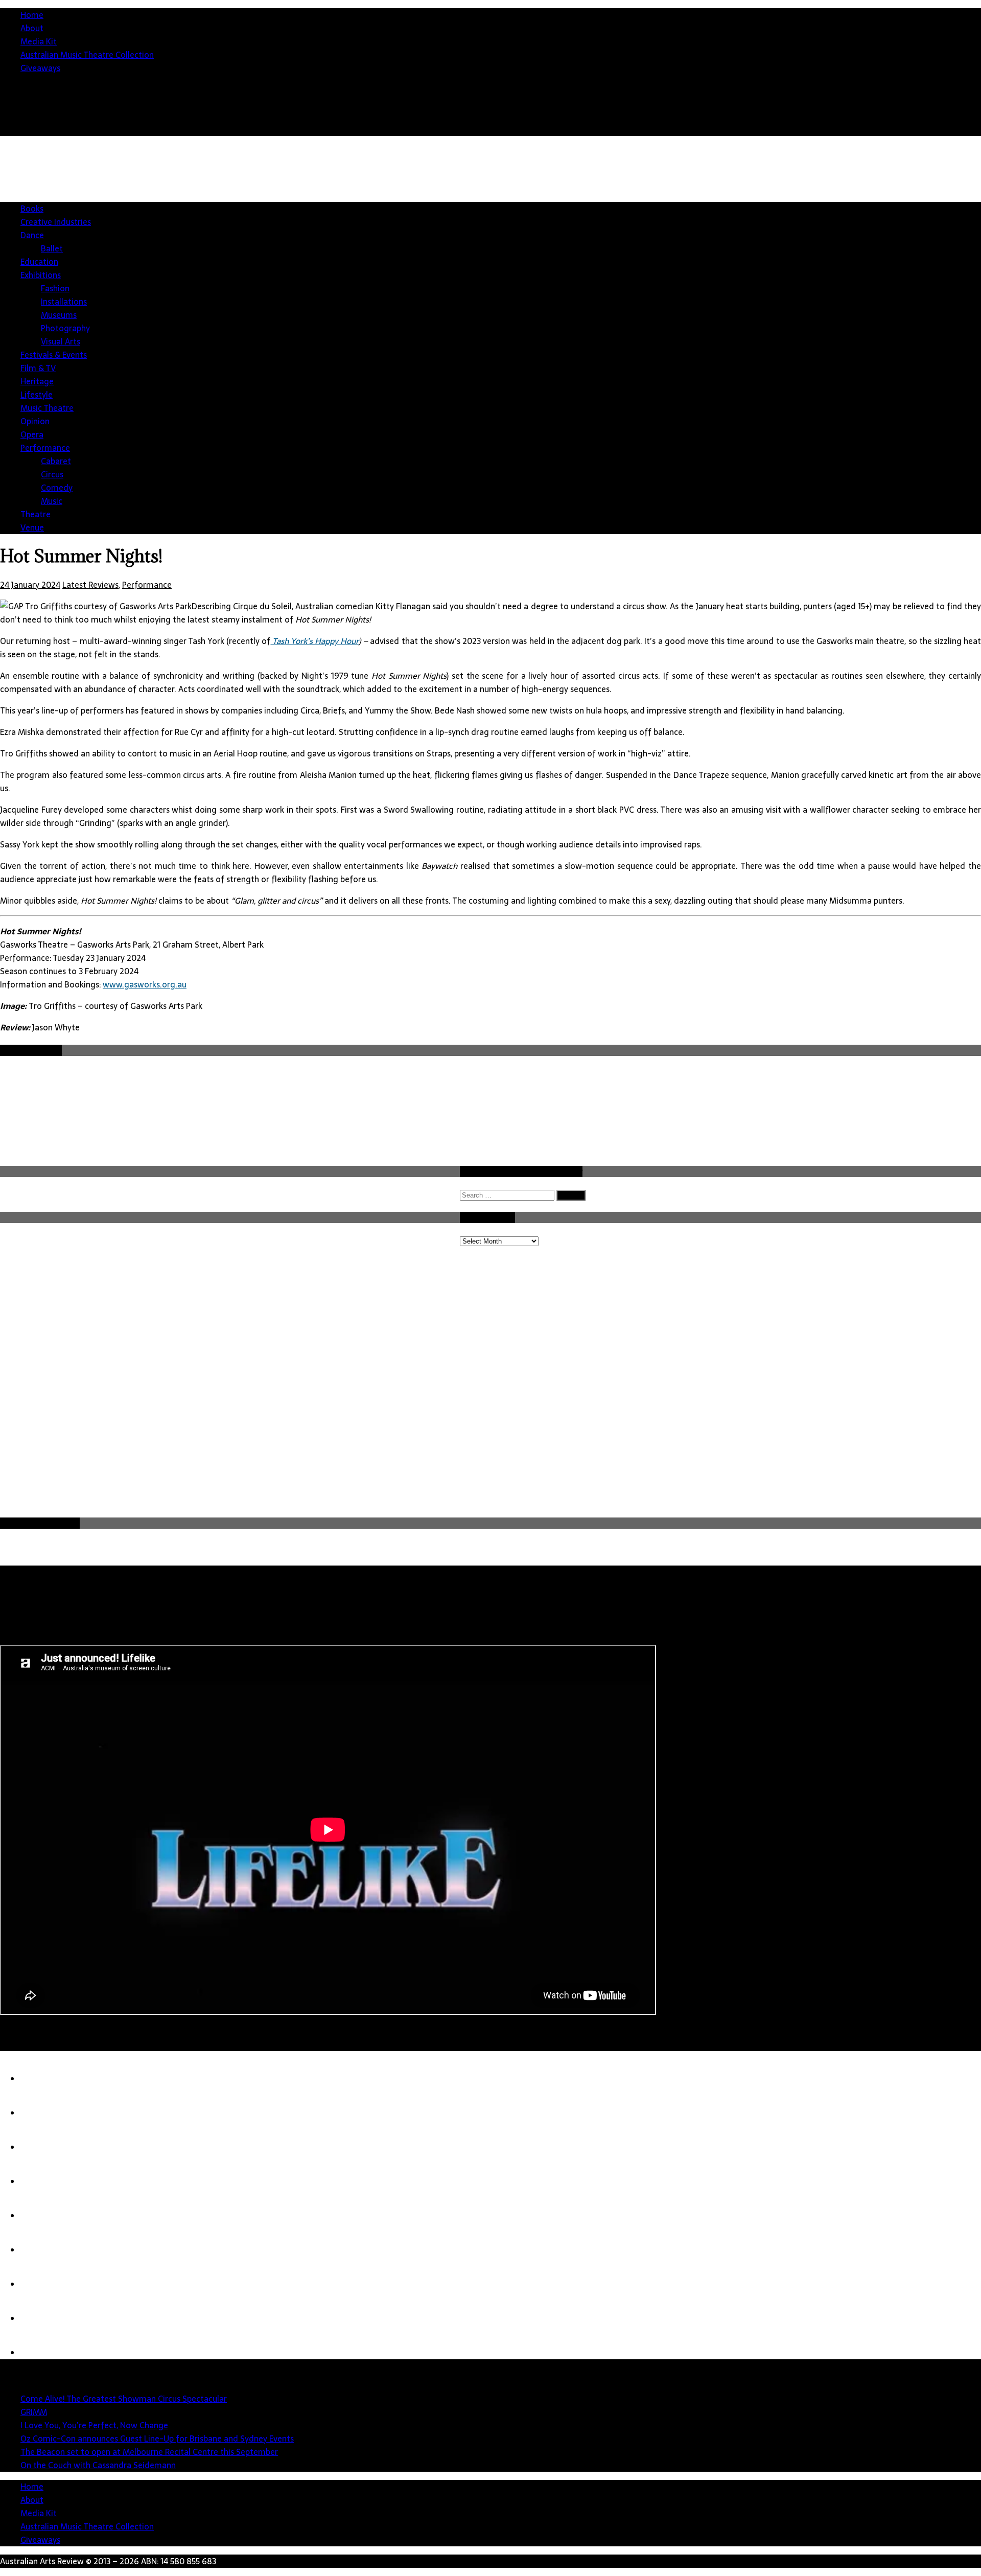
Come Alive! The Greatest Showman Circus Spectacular (124, 2399)
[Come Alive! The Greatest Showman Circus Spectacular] (41, 2079)
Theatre (36, 514)
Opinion (35, 421)
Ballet (52, 248)
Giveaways (40, 68)
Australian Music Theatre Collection (87, 55)
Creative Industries (56, 222)
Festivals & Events (54, 355)
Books (32, 209)
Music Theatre (47, 408)
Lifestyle (37, 395)
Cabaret (56, 461)
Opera (32, 434)
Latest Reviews (90, 585)
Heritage (37, 381)
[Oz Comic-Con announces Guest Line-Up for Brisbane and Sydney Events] (41, 2181)
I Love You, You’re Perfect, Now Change (94, 2425)
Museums (59, 315)
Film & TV (38, 368)
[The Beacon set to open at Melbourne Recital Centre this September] (41, 2216)
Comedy (57, 488)
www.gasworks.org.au (145, 984)
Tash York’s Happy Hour (314, 641)
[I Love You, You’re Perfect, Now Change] (41, 2147)
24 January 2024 (30, 585)
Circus (52, 474)
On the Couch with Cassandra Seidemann (98, 2465)
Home (32, 15)
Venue (32, 527)
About (32, 28)
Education (39, 262)
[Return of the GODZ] (41, 2284)
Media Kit (39, 41)
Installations (64, 302)
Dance (32, 235)
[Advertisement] (795, 225)
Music (52, 501)
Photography (65, 328)
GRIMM (34, 2412)
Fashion (55, 288)
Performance (45, 448)
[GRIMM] (41, 2113)
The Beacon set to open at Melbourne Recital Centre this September (149, 2452)
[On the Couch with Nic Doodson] (41, 2353)
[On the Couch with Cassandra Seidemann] (41, 2250)
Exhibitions (41, 275)
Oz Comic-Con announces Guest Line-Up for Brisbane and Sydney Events (157, 2439)
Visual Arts (61, 341)
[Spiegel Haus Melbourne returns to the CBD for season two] (41, 2318)
